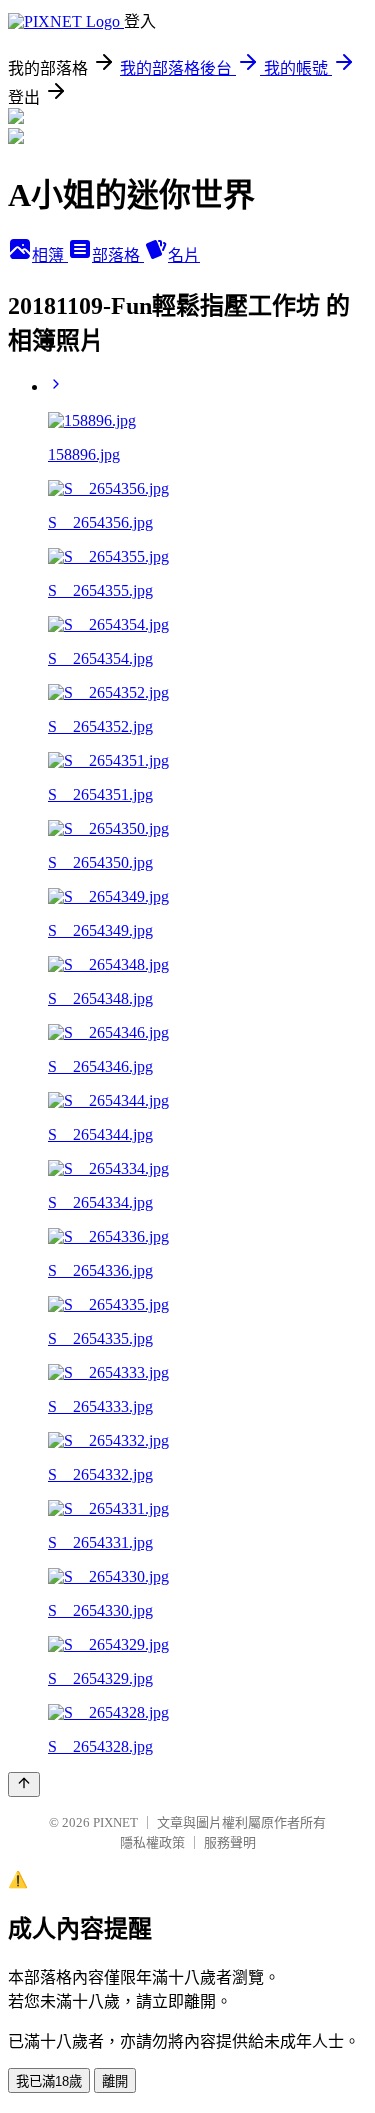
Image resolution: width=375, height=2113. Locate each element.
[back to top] (24, 1784)
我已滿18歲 (49, 2081)
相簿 (50, 255)
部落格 (118, 255)
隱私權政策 (152, 1842)
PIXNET (115, 1822)
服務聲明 (230, 1842)
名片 (184, 255)
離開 (115, 2081)
